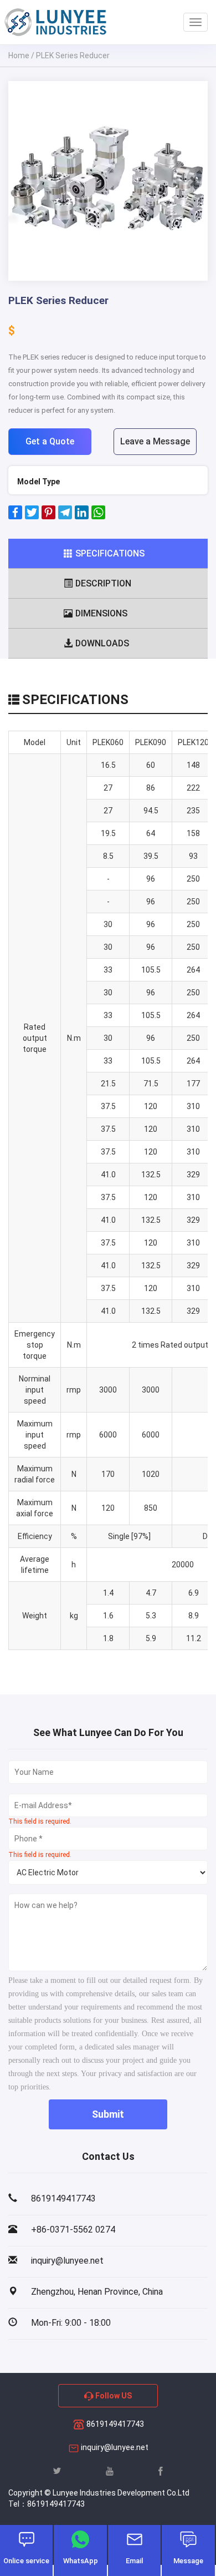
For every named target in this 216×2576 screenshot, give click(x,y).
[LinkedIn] (82, 517)
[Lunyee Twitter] (57, 2471)
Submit (108, 2114)
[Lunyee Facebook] (161, 2471)
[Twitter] (32, 517)
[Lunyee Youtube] (110, 2471)
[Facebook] (15, 517)
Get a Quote (50, 441)
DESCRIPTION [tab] (103, 583)
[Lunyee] (55, 22)
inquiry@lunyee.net (115, 2447)
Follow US (113, 2396)
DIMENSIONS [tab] (101, 613)
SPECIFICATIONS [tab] (110, 553)
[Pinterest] (48, 517)
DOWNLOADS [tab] (102, 643)
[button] (23, 181)
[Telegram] (65, 517)
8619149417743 (114, 2424)
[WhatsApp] (98, 517)
